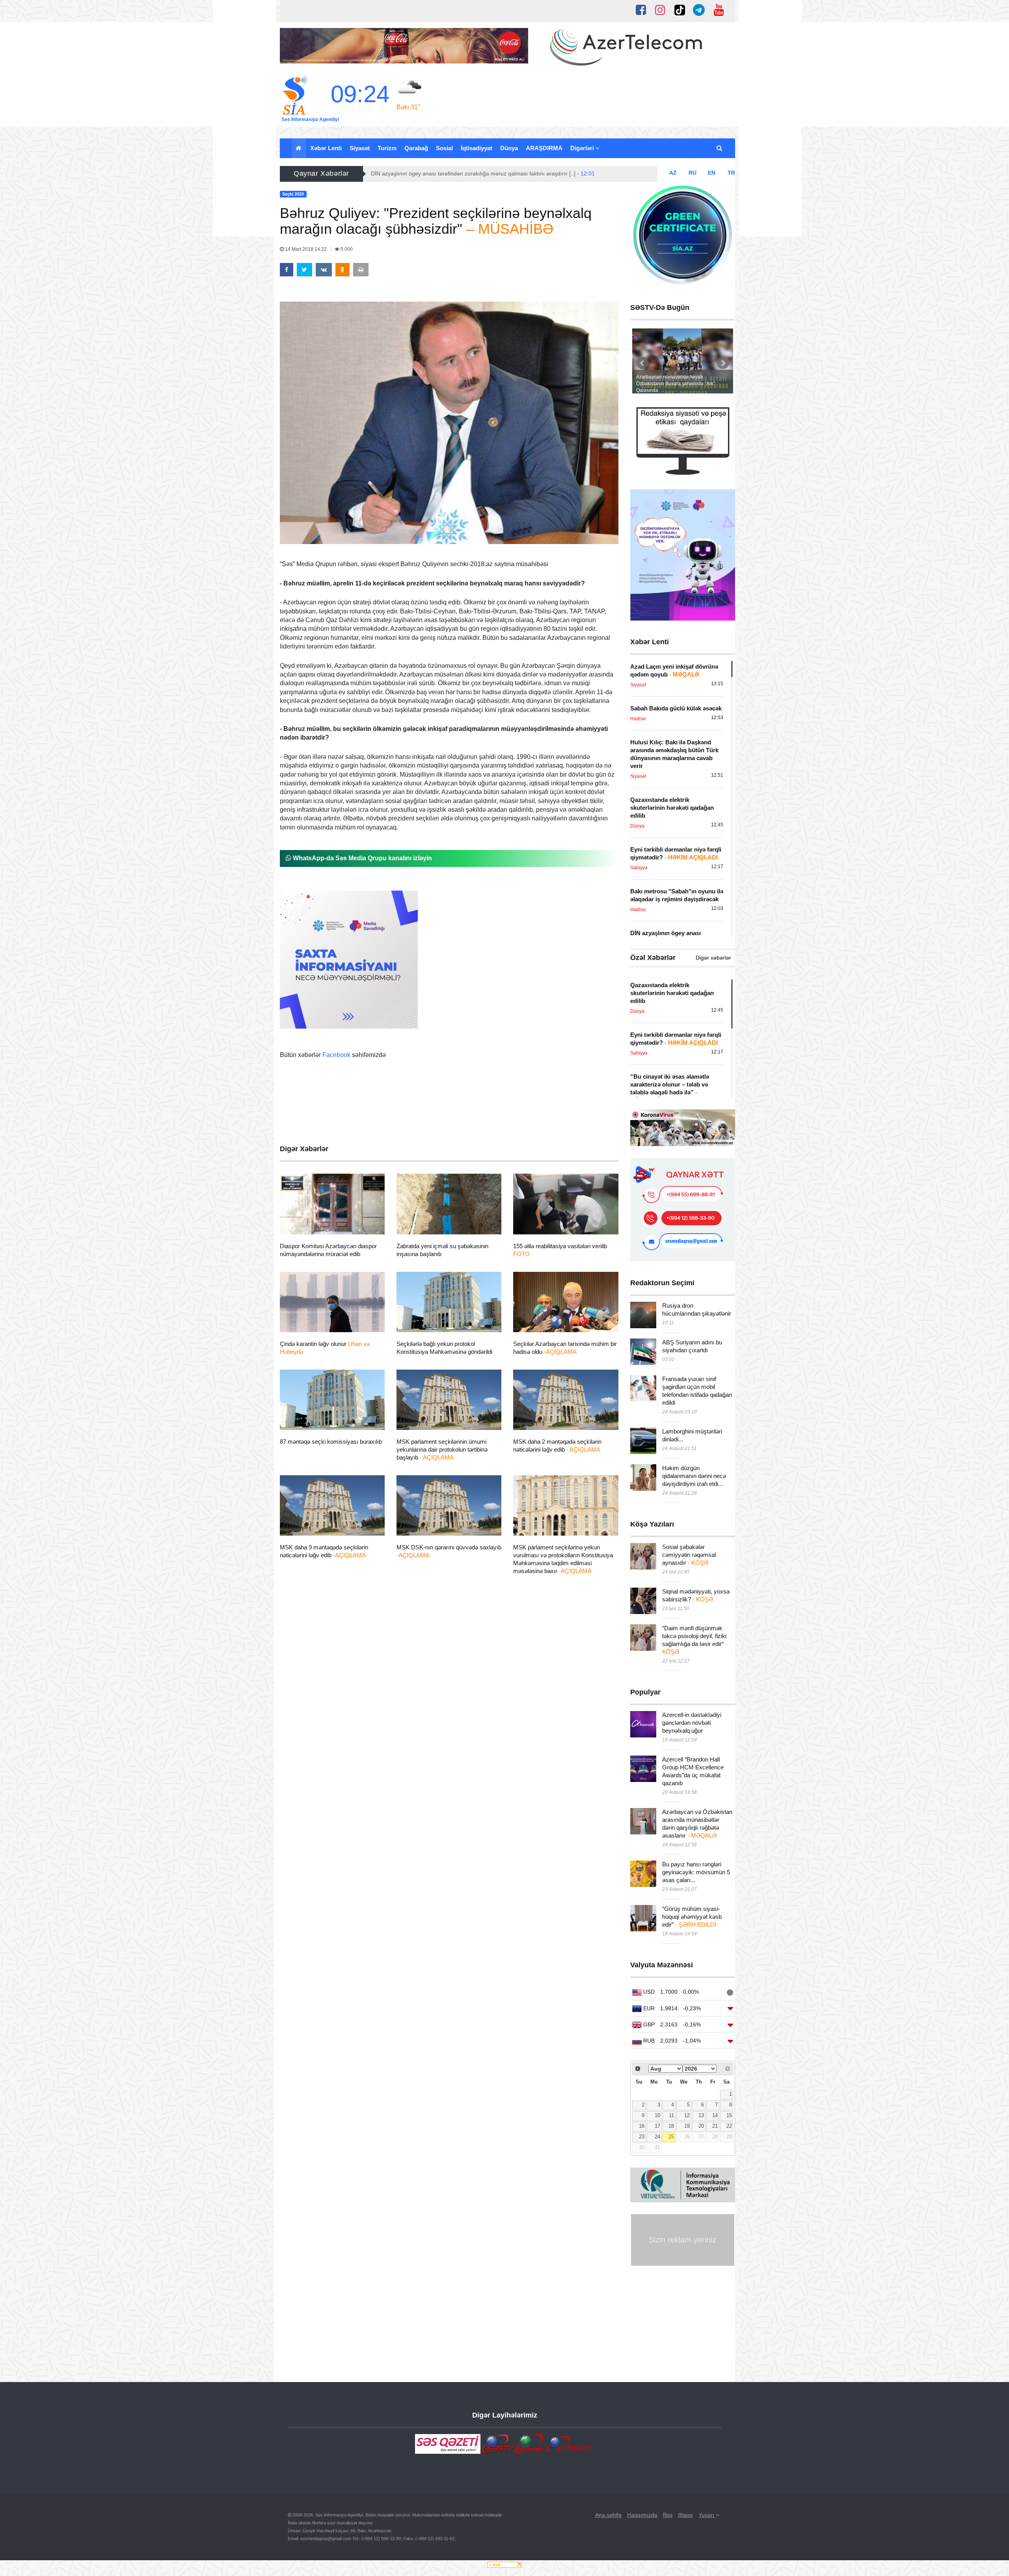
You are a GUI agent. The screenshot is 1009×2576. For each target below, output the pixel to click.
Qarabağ (416, 148)
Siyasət (360, 148)
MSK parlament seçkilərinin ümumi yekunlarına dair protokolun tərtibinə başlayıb (442, 1449)
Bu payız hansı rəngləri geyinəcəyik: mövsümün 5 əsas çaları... (696, 1872)
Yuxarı (707, 2515)
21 (715, 2126)
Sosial (444, 148)
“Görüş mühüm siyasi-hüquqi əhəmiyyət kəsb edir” (692, 1917)
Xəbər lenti (326, 148)
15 (729, 2116)
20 (701, 2126)
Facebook (336, 1055)
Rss (668, 2515)
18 (671, 2126)
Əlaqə (685, 2515)
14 (715, 2116)
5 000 (346, 249)
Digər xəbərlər (713, 958)
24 (657, 2137)
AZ (673, 173)
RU (693, 173)
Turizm (387, 148)
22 (729, 2126)
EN (712, 173)
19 (687, 2126)
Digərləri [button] (583, 148)
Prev (642, 363)
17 (657, 2126)
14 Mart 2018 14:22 (306, 249)
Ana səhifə (608, 2515)
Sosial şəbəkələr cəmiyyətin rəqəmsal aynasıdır (689, 1555)
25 (671, 2137)
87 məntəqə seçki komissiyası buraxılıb (331, 1442)
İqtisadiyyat (477, 148)
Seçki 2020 (308, 1225)
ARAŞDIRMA (544, 148)
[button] (720, 148)
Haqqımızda (642, 2515)
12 (687, 2116)
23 (642, 2137)
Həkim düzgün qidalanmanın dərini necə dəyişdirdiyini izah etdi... (694, 1476)
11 (671, 2116)
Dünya (509, 148)
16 (642, 2126)
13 (701, 2116)
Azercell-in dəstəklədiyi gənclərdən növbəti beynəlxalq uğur (692, 1723)
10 (657, 2116)
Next (723, 363)
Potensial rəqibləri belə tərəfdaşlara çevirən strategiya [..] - (466, 173)
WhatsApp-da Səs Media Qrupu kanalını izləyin (362, 858)
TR (731, 173)
